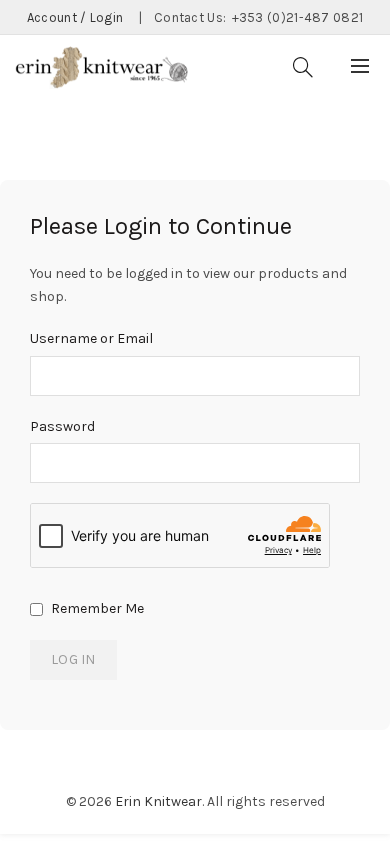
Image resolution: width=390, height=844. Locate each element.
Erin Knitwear (158, 801)
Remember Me (96, 608)
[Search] (303, 67)
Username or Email (91, 338)
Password (62, 426)
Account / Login (75, 17)
